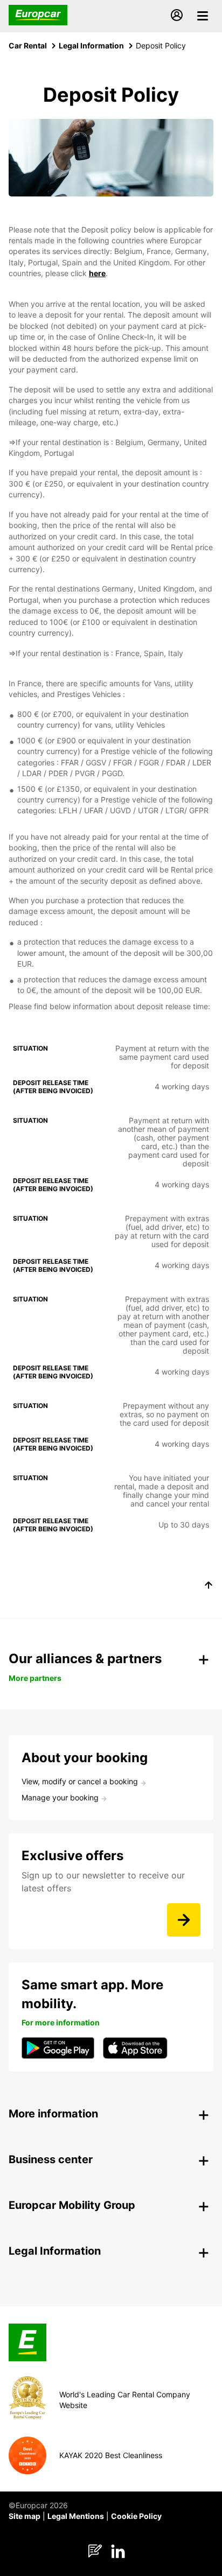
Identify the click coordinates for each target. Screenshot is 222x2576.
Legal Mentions (76, 2516)
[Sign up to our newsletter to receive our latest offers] (184, 1920)
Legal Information (91, 45)
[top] (209, 1587)
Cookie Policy (136, 2516)
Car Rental (28, 45)
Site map (25, 2516)
